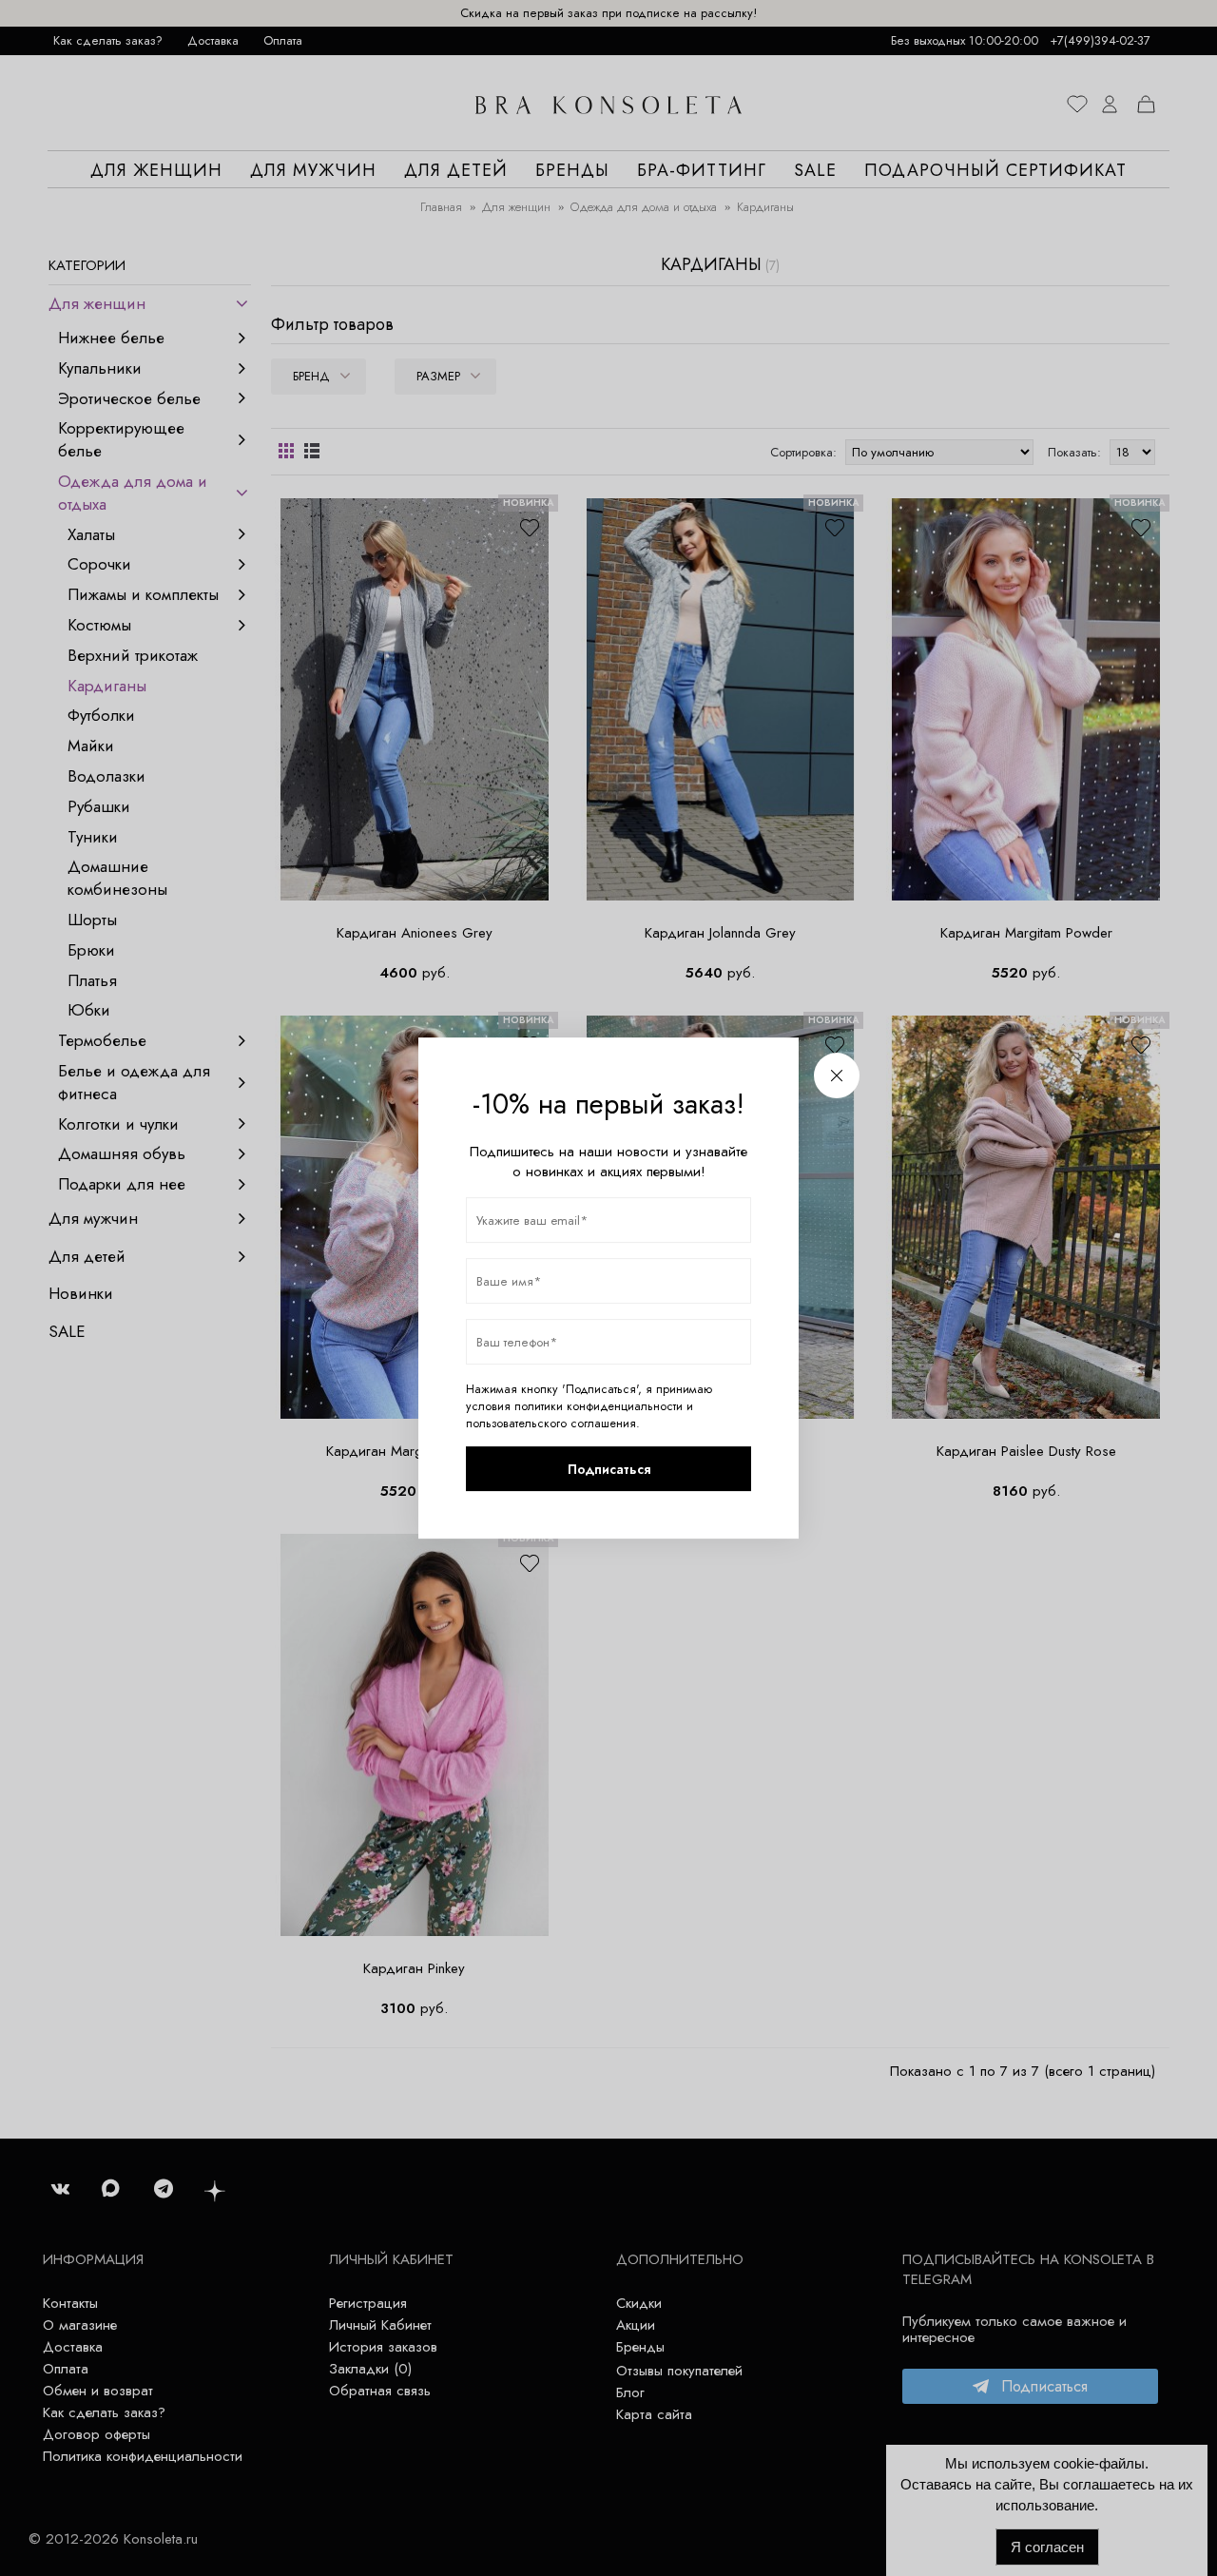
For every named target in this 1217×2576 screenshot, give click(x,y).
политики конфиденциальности (599, 1406)
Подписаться (609, 1469)
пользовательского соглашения (551, 1424)
